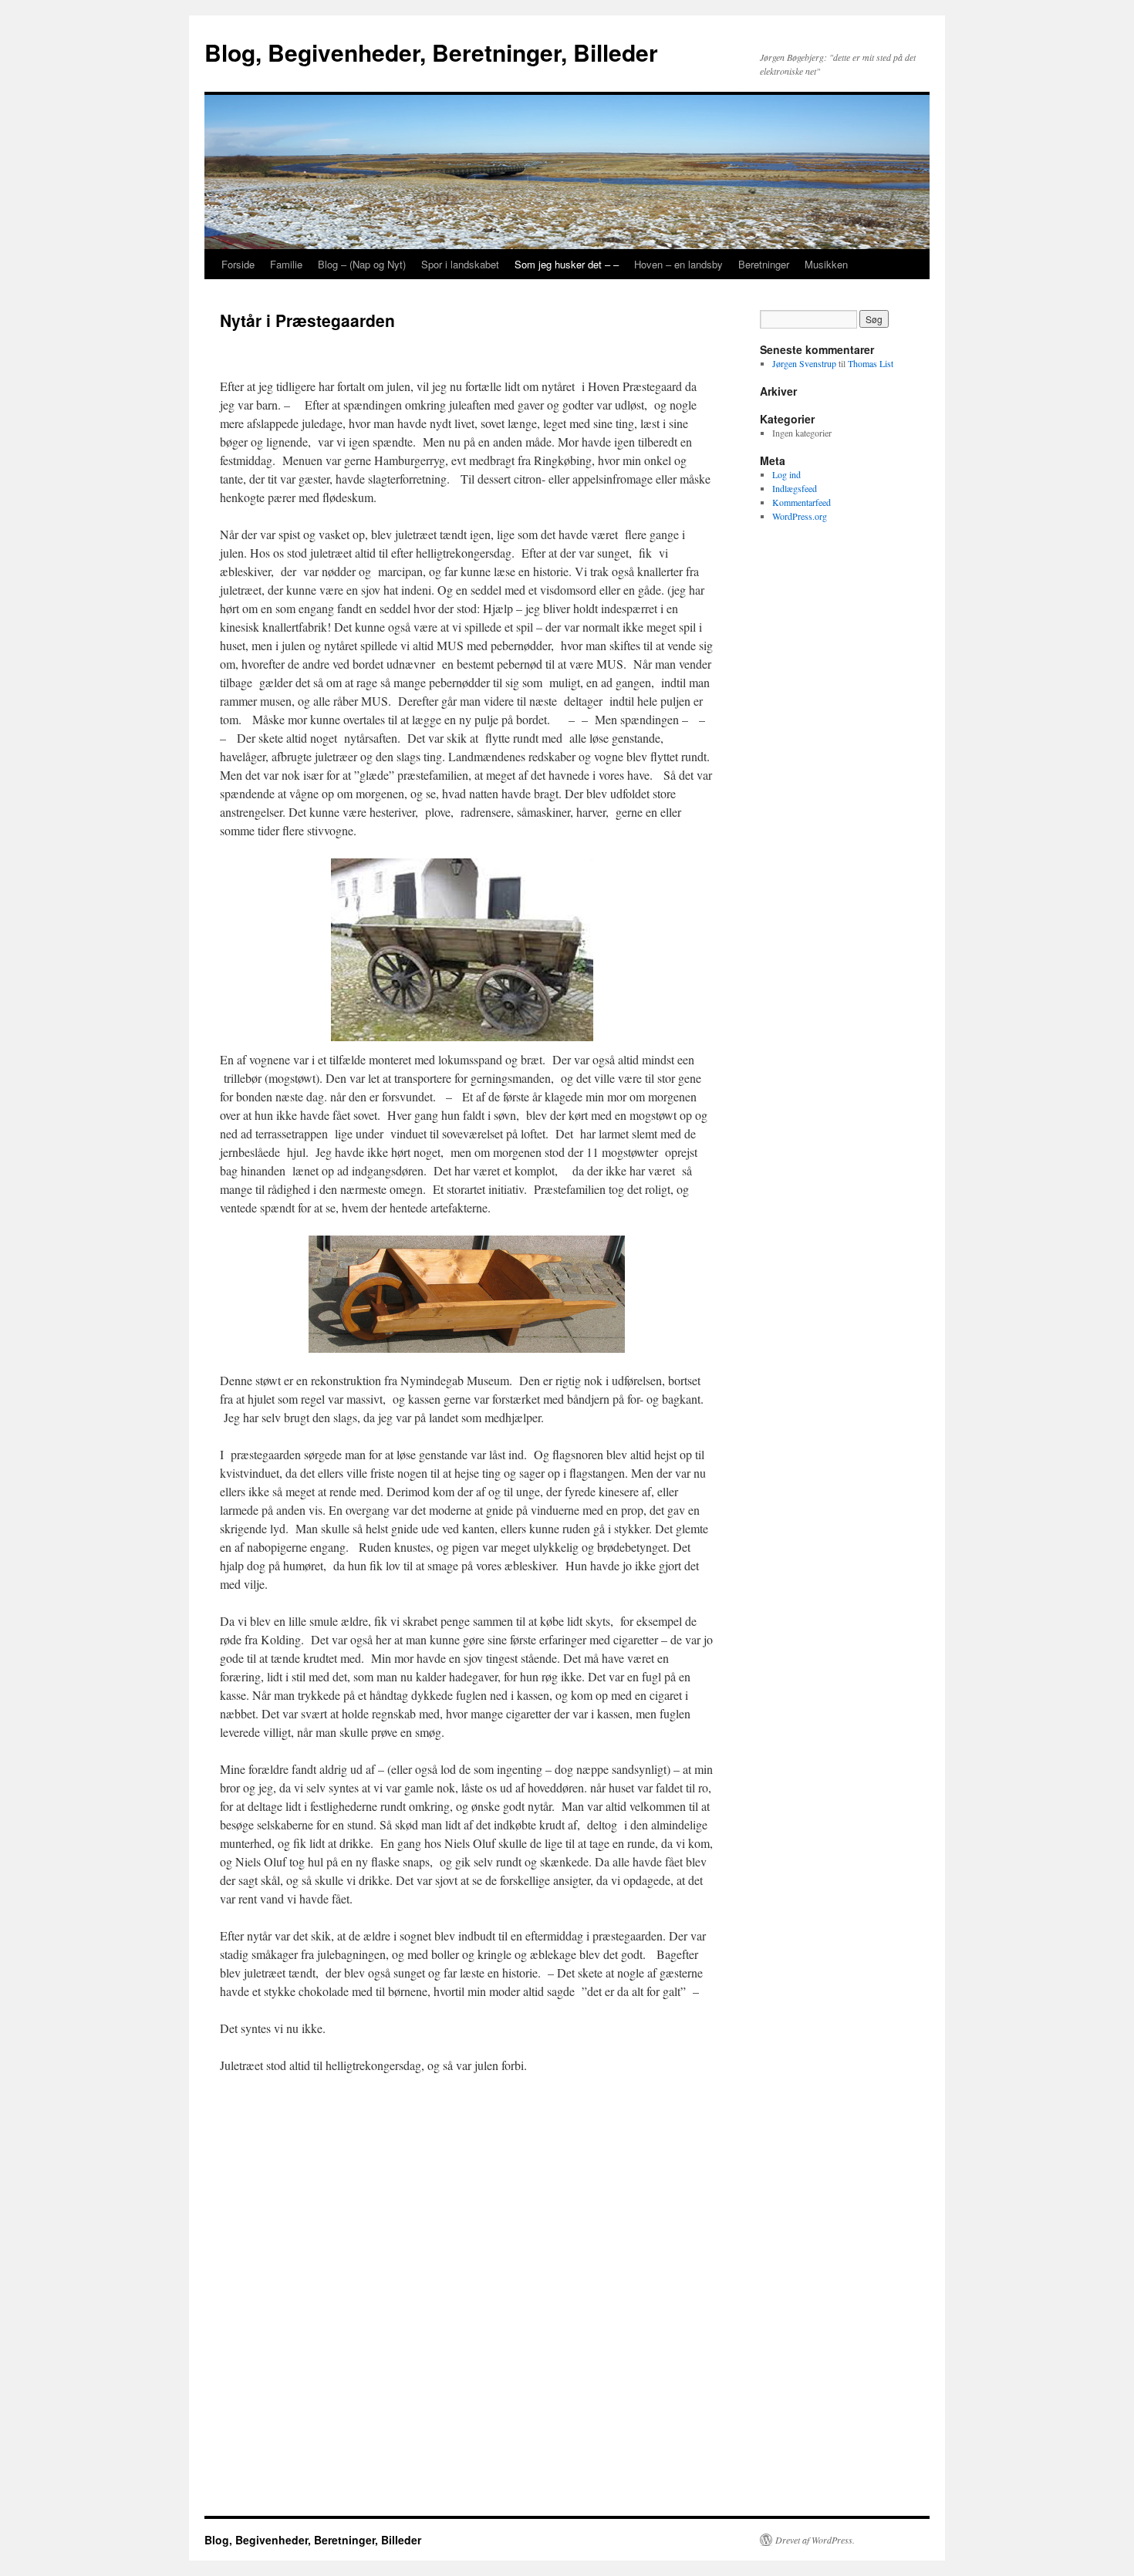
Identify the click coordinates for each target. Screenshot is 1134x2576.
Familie (286, 264)
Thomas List (871, 363)
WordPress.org (800, 516)
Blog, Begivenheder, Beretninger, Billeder (431, 52)
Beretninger (764, 264)
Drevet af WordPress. (815, 2540)
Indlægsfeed (795, 488)
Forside (238, 264)
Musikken (826, 264)
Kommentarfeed (802, 502)
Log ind (786, 474)
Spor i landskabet (460, 264)
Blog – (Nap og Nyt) (362, 264)
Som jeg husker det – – (567, 264)
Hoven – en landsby (678, 264)
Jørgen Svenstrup (804, 363)
